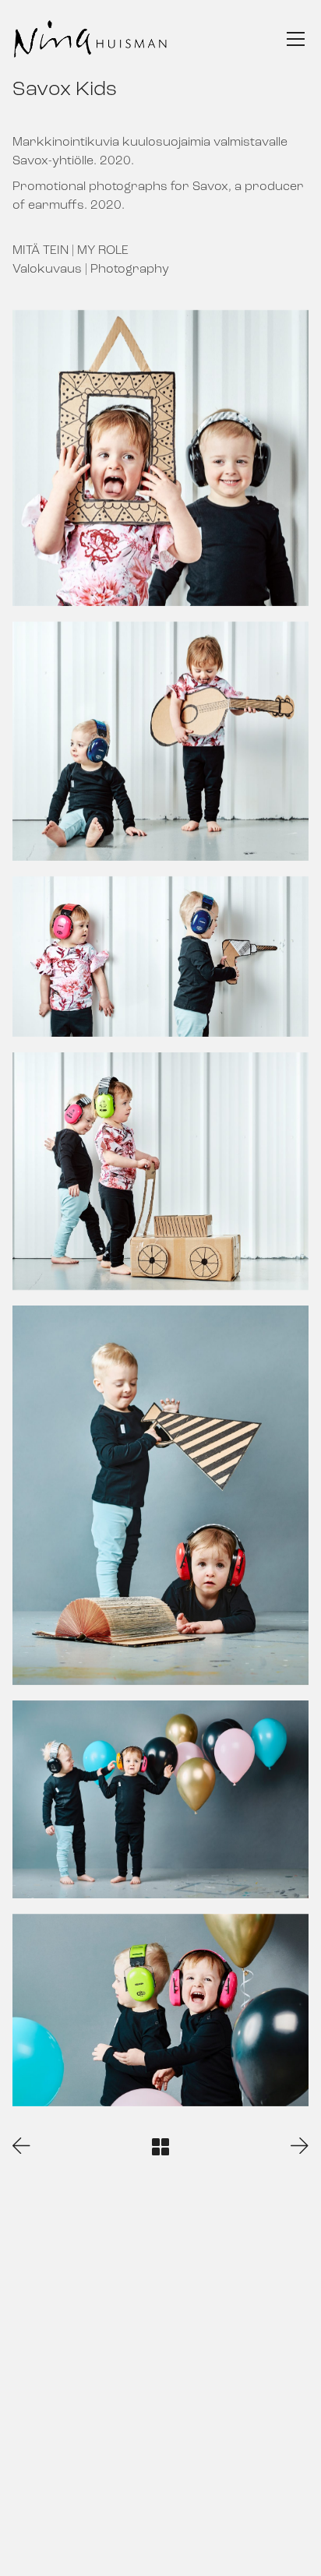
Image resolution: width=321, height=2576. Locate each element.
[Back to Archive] (160, 2147)
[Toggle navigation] (296, 39)
